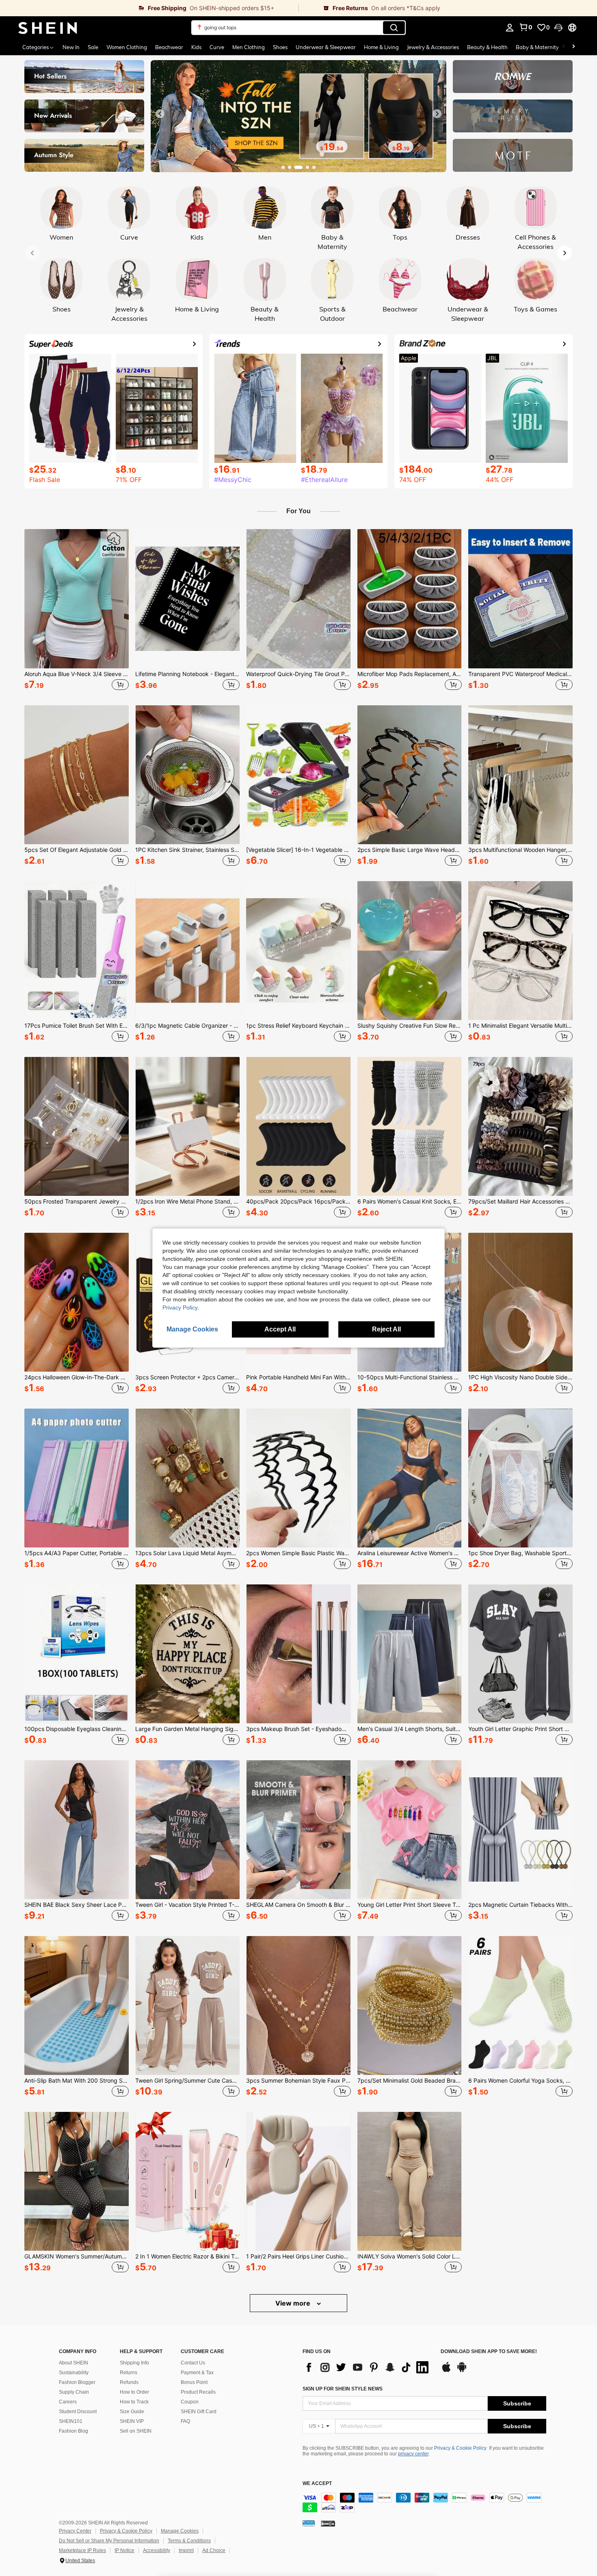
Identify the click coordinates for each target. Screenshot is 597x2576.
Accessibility (157, 2550)
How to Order (134, 2392)
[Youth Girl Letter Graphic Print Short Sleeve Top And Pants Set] (520, 1654)
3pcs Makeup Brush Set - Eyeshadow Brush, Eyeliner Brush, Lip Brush (298, 1729)
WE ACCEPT (317, 2484)
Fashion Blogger (77, 2382)
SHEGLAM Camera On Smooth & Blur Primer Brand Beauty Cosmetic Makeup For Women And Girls (298, 1905)
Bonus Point (194, 2382)
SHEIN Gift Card (199, 2412)
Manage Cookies (180, 2531)
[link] (149, 8)
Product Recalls (198, 2392)
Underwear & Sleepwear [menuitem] (326, 47)
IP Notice (124, 2550)
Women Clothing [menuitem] (127, 47)
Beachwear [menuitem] (169, 47)
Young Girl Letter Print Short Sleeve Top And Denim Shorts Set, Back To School (410, 1905)
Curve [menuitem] (217, 47)
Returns (129, 2373)
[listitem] (77, 611)
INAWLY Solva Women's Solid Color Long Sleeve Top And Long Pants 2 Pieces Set (410, 2256)
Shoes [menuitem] (280, 47)
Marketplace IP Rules (82, 2550)
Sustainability (74, 2373)
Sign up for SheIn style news (343, 2389)
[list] (368, 2367)
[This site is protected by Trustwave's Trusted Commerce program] (309, 2523)
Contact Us (193, 2363)
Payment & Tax (197, 2373)
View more (294, 2303)
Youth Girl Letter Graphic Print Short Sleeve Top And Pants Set (520, 1729)
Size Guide (132, 2412)
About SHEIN (74, 2363)
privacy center (413, 2454)
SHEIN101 (71, 2421)
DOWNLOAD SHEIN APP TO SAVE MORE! (489, 2352)
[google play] (462, 2371)
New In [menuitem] (71, 47)
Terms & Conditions (189, 2541)
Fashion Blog (74, 2431)
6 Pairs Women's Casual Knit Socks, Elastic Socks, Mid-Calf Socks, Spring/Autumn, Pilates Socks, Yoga (410, 1202)
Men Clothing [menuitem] (249, 47)
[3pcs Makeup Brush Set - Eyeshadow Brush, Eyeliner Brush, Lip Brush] (298, 1654)
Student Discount (78, 2412)
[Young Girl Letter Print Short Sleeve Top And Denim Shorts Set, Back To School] (410, 1830)
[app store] (446, 2371)
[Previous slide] (160, 114)
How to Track (134, 2402)
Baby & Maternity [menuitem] (537, 47)
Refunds (129, 2382)
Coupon (190, 2402)
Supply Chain (74, 2392)
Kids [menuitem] (196, 47)
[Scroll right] (573, 47)
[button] (558, 28)
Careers (68, 2402)
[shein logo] (48, 28)
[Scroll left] (564, 47)
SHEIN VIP (132, 2421)
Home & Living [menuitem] (381, 47)
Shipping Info (134, 2363)
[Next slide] (437, 114)
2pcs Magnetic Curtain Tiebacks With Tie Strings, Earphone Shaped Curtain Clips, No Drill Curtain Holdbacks (520, 1905)
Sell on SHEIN (136, 2431)
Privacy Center (75, 2531)
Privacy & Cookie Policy (460, 2448)
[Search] (394, 28)
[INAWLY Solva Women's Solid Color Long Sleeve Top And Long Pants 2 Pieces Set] (410, 2181)
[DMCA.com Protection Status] (328, 2523)
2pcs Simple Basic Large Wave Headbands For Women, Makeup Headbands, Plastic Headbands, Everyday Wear (410, 850)
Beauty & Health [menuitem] (487, 47)
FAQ (185, 2421)
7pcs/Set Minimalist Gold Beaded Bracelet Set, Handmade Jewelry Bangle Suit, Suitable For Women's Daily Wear (410, 2081)
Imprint (186, 2550)
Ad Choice (214, 2550)
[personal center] (510, 28)
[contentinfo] (424, 2503)
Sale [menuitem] (93, 47)
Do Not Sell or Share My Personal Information (109, 2541)
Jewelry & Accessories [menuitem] (433, 47)
